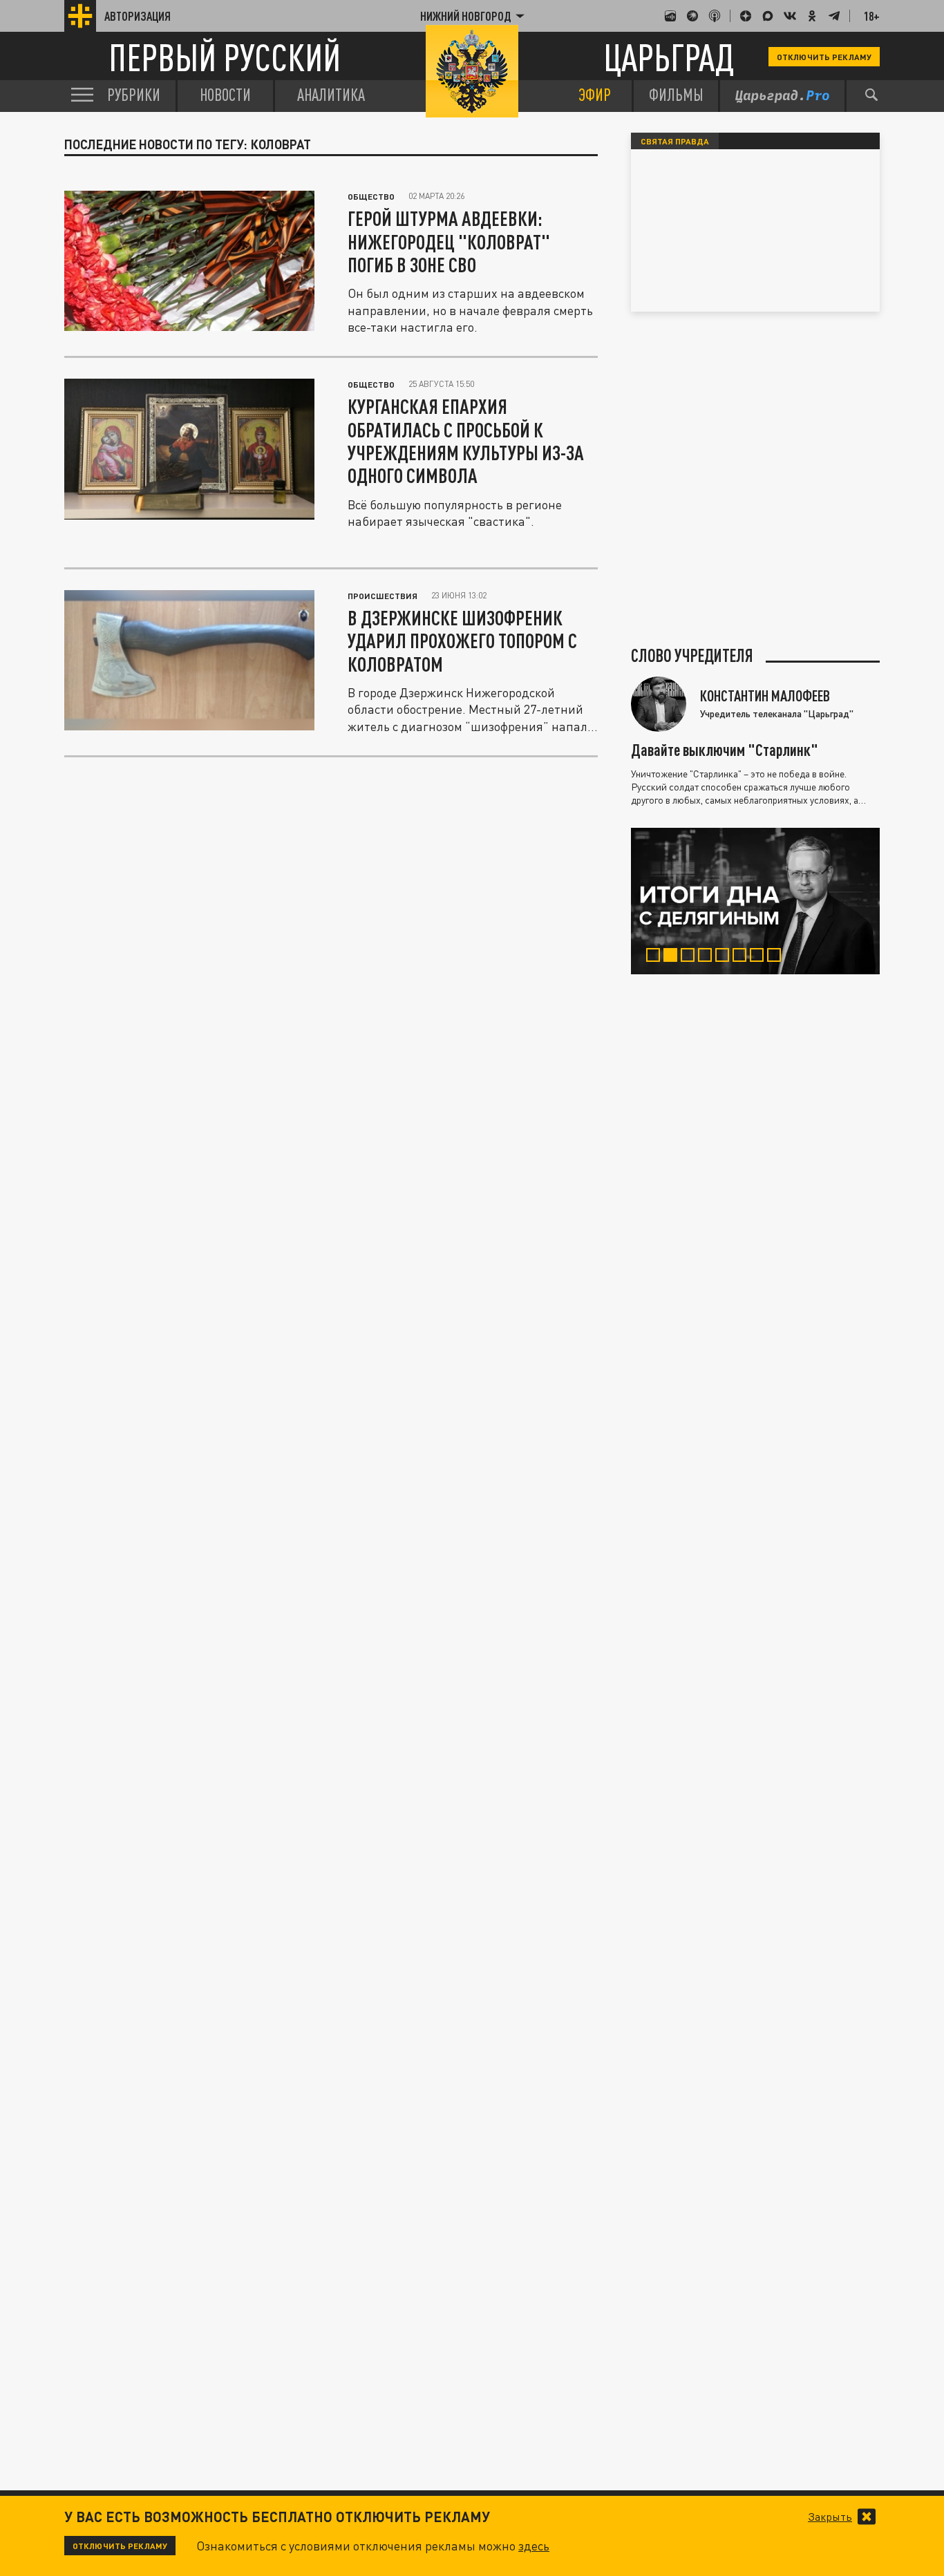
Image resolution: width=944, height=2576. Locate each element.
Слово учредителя (692, 656)
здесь (534, 2546)
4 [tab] (708, 957)
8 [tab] (777, 957)
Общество (371, 196)
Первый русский (225, 57)
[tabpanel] (755, 901)
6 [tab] (743, 957)
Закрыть (830, 2517)
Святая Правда (675, 141)
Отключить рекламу (824, 57)
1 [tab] (656, 957)
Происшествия (383, 596)
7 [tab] (760, 957)
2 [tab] (673, 957)
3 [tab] (691, 957)
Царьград (669, 57)
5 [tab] (725, 957)
